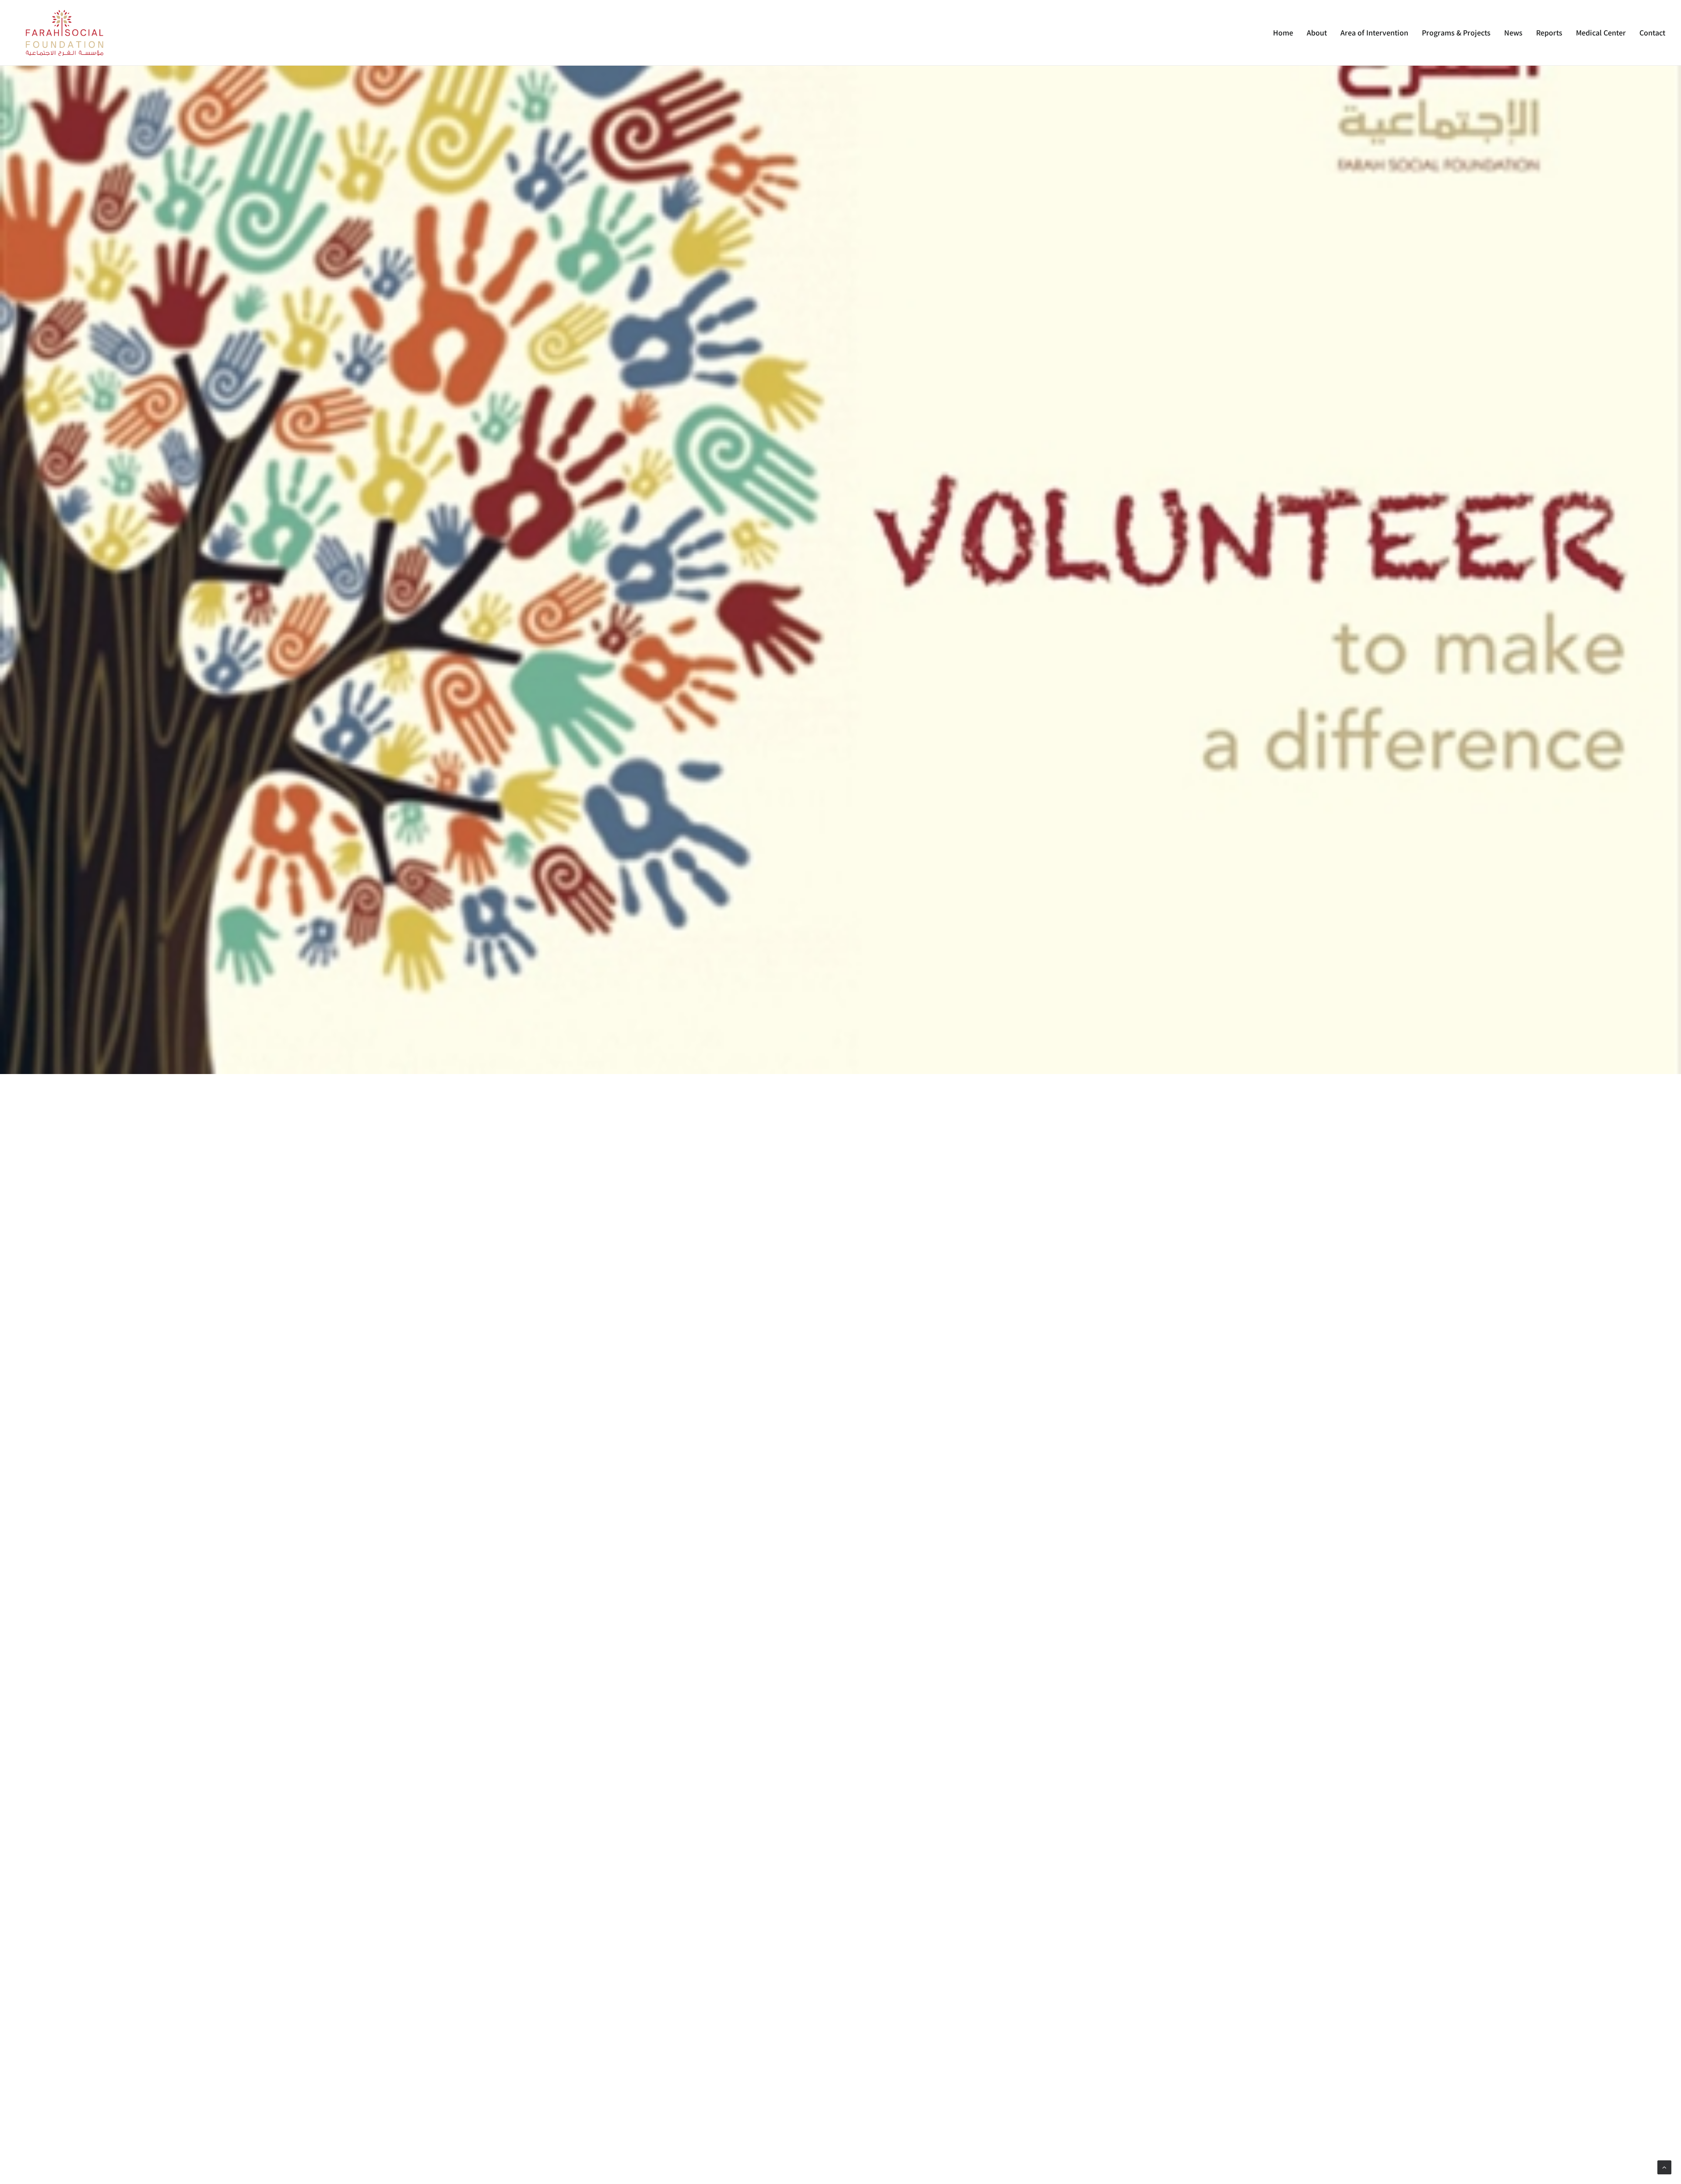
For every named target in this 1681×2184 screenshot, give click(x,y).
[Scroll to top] (1664, 2167)
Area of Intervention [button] (1374, 33)
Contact (1652, 33)
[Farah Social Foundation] (65, 33)
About (1317, 33)
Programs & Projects (1456, 33)
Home (1283, 33)
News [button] (1513, 33)
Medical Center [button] (1601, 33)
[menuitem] (1286, 33)
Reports (1549, 33)
